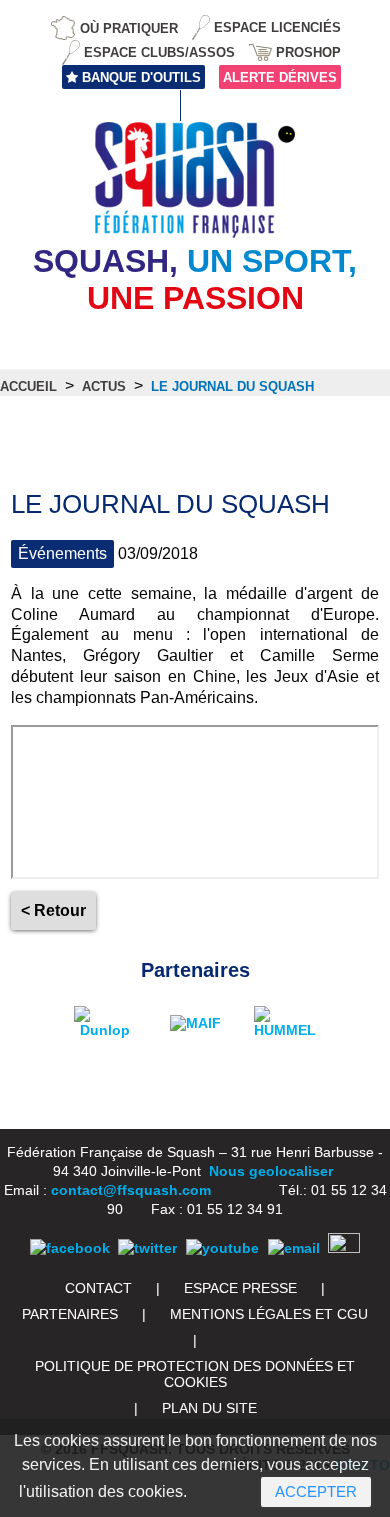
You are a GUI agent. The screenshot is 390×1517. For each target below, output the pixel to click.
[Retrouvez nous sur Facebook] (70, 1248)
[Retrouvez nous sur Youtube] (222, 1248)
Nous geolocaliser (271, 1171)
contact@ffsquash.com (131, 1190)
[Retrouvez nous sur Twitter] (147, 1248)
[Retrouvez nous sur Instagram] (344, 1248)
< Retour (53, 910)
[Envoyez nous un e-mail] (294, 1248)
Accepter (316, 1491)
